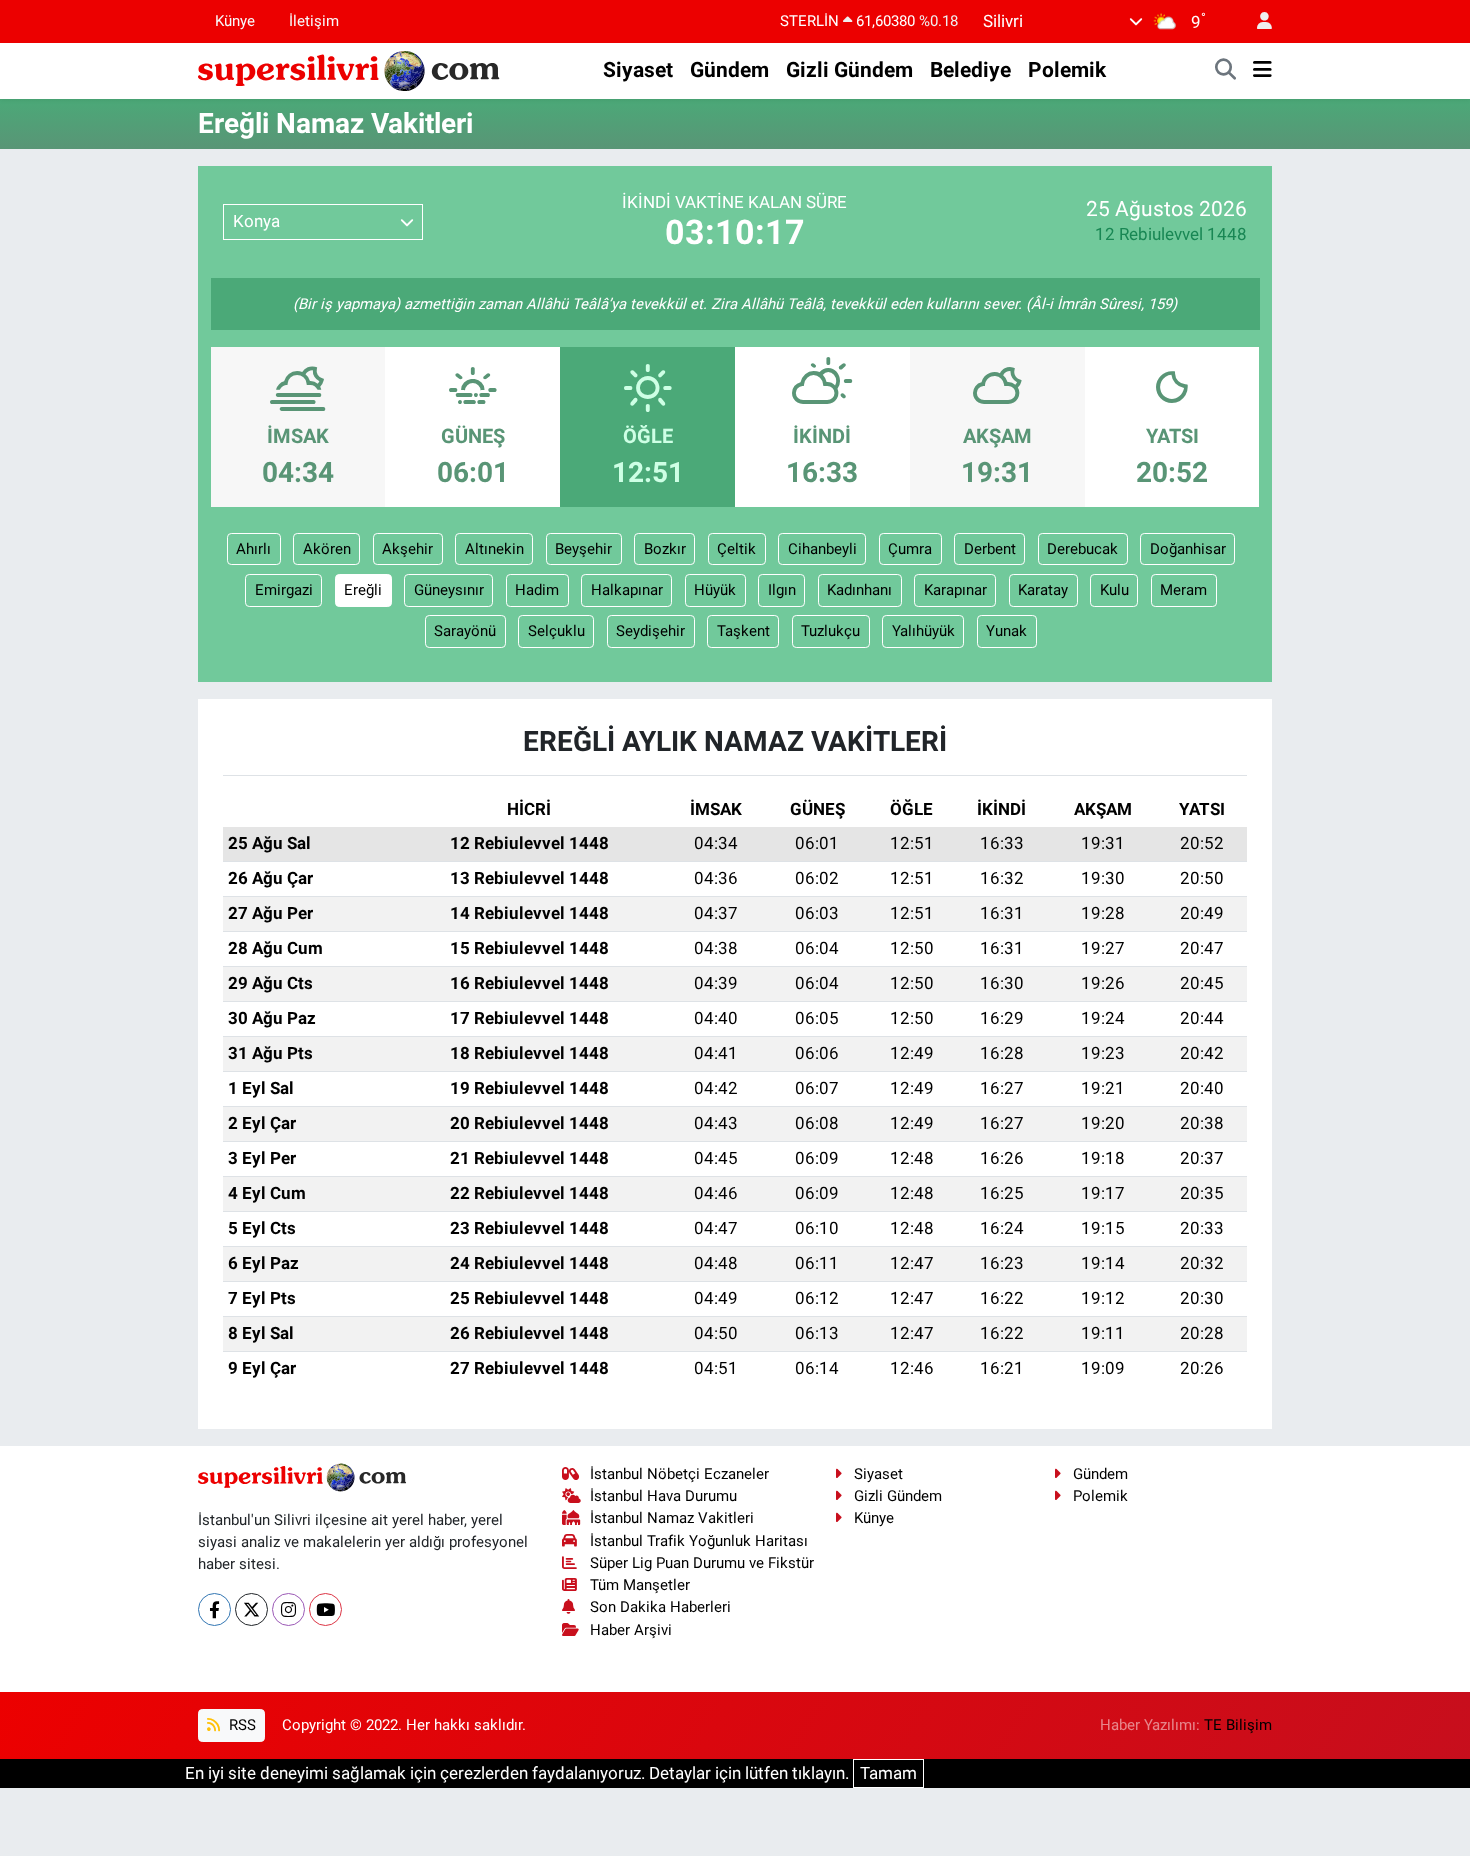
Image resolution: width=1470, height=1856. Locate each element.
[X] (251, 1609)
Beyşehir (583, 549)
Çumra (910, 549)
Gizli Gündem (849, 70)
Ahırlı (253, 549)
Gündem (729, 70)
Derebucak (1082, 549)
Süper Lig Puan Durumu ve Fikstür (702, 1563)
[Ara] (1226, 71)
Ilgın (782, 590)
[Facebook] (214, 1609)
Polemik (1067, 70)
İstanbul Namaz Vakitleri (672, 1518)
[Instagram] (288, 1609)
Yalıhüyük (923, 631)
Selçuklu (556, 631)
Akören (327, 549)
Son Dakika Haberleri (660, 1607)
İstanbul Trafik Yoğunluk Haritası (699, 1541)
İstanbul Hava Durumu (663, 1496)
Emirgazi (284, 590)
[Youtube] (325, 1609)
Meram (1183, 590)
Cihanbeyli (822, 549)
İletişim (314, 21)
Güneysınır (449, 590)
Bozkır (665, 549)
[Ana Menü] (1262, 71)
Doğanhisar (1188, 549)
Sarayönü (465, 631)
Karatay (1043, 590)
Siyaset (638, 70)
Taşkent (743, 631)
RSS (240, 1725)
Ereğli (363, 590)
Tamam (888, 1773)
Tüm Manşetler (640, 1585)
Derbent (990, 549)
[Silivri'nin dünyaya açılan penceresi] (350, 69)
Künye (235, 21)
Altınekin (494, 549)
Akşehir (407, 549)
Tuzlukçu (830, 631)
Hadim (537, 590)
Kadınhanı (859, 590)
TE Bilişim (1238, 1725)
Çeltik (736, 549)
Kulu (1114, 590)
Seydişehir (650, 631)
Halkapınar (627, 590)
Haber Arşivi (631, 1630)
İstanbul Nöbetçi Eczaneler (679, 1474)
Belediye (970, 70)
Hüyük (715, 590)
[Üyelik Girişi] (1256, 21)
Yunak (1006, 631)
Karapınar (955, 590)
